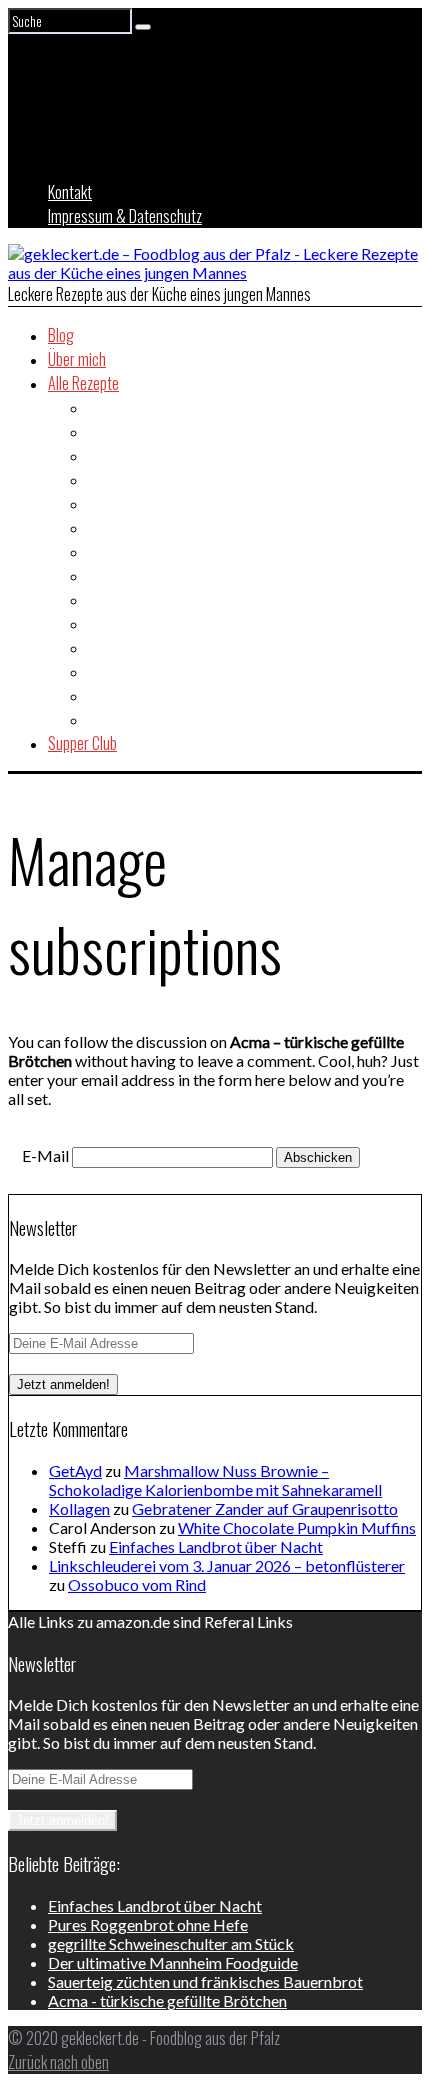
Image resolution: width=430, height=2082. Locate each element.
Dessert (111, 479)
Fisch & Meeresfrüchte (154, 503)
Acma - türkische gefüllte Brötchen (167, 2000)
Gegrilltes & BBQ (136, 551)
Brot (100, 431)
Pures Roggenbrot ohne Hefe (148, 1924)
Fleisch (108, 527)
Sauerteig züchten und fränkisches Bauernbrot (205, 1981)
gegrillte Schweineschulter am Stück (171, 1943)
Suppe (106, 695)
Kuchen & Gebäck (138, 623)
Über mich (77, 359)
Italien (105, 599)
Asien (104, 407)
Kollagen (79, 1508)
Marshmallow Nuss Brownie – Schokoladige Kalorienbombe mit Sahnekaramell (215, 1480)
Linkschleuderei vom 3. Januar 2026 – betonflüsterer (227, 1565)
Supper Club (82, 743)
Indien (105, 575)
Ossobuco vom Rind (137, 1584)
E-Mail (45, 1155)
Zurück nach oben (58, 2062)
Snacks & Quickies (141, 671)
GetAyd (75, 1470)
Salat (103, 647)
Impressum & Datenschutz (125, 216)
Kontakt (70, 192)
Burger (108, 455)
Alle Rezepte (83, 383)
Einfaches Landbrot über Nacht (216, 1546)
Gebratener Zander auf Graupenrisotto (265, 1508)
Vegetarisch (123, 719)
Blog (61, 335)
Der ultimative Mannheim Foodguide (173, 1962)
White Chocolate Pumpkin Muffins (297, 1527)
